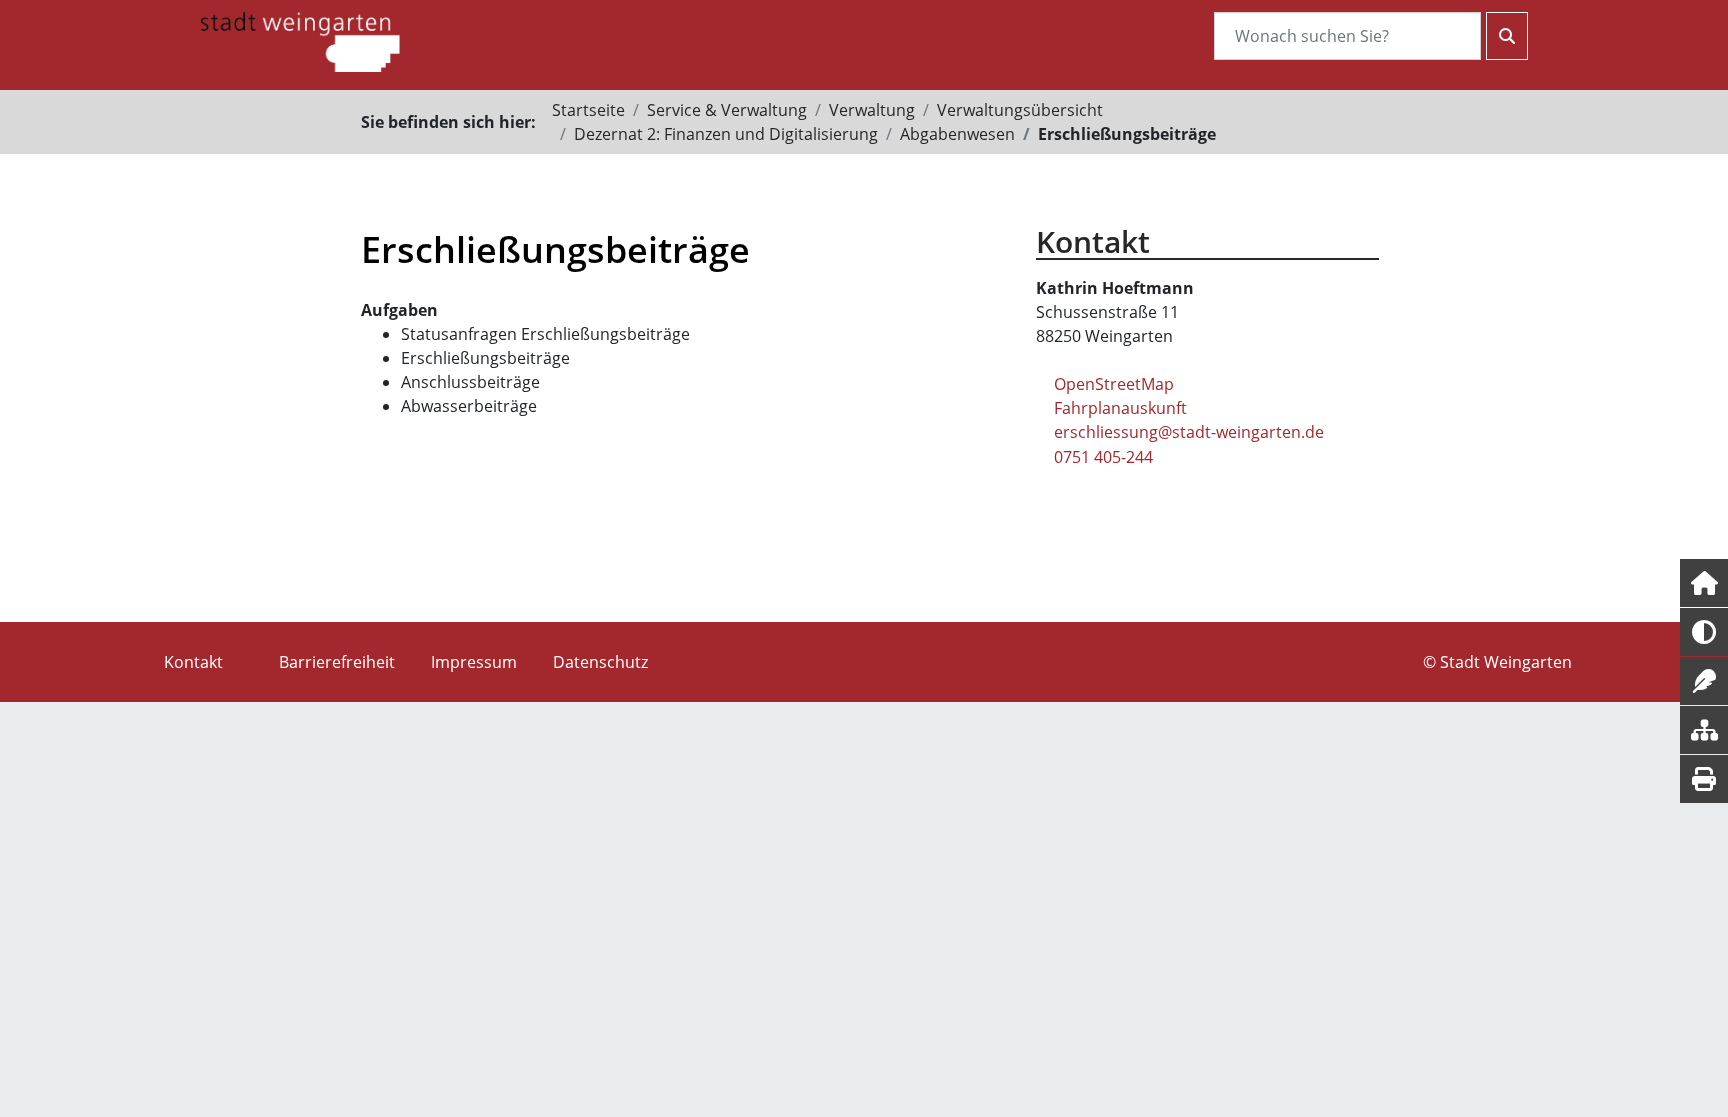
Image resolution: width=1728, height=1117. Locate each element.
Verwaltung (872, 110)
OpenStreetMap (1114, 384)
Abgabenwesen (957, 134)
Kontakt (193, 662)
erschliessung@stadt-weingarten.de (1189, 432)
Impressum (474, 662)
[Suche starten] (1507, 36)
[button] (1704, 583)
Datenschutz (600, 662)
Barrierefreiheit (337, 662)
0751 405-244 (1103, 457)
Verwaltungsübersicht (1020, 110)
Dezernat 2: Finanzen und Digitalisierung (726, 134)
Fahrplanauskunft (1120, 408)
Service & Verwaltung (727, 110)
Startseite (588, 110)
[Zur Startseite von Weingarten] (300, 40)
